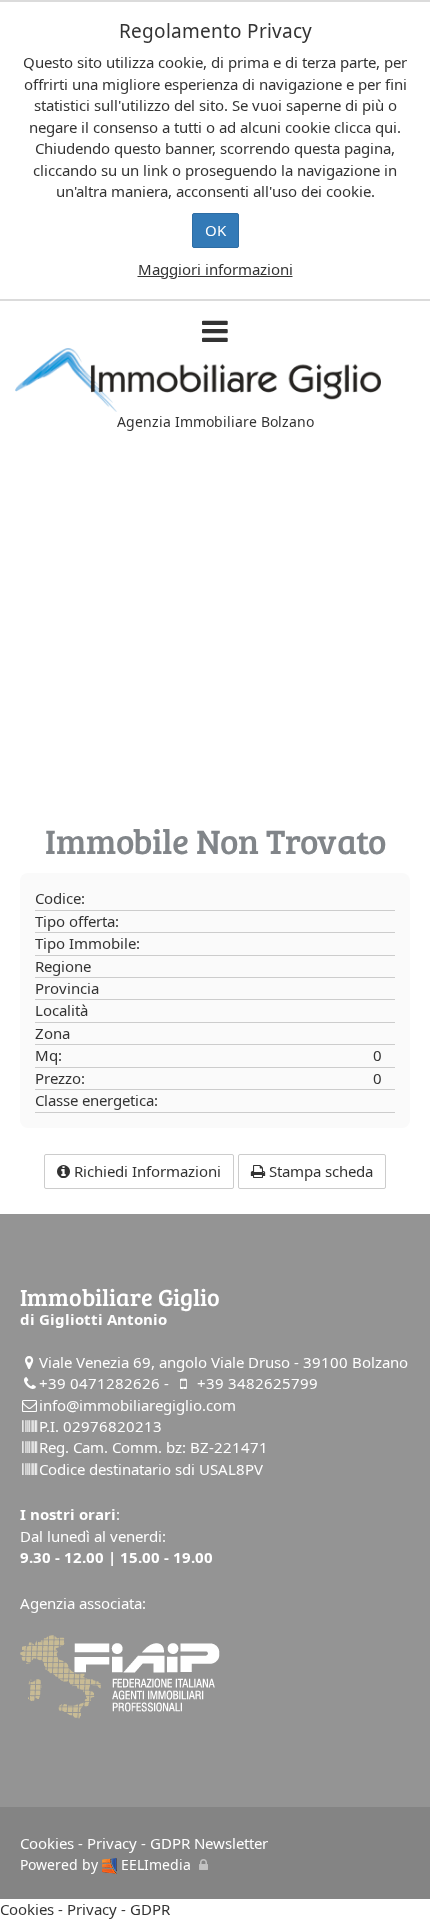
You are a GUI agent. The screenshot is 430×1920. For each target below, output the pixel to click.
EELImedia (154, 1864)
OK (215, 230)
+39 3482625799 (257, 1383)
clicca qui (365, 127)
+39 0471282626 (99, 1383)
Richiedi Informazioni (145, 1171)
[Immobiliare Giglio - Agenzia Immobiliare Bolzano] (215, 380)
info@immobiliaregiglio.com (137, 1405)
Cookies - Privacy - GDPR (105, 1843)
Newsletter (231, 1843)
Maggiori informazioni (215, 269)
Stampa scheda (319, 1171)
